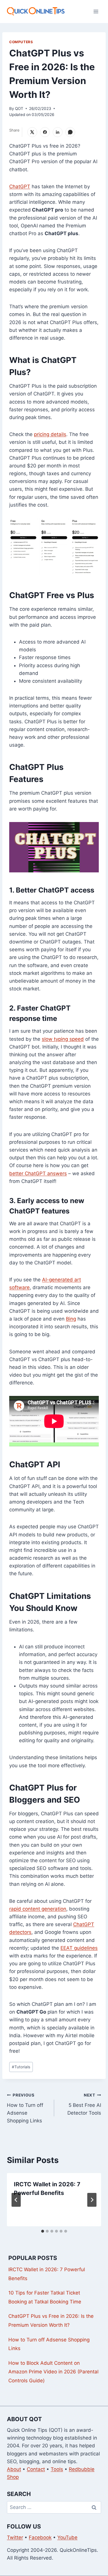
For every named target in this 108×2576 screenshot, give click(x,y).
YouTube (67, 2537)
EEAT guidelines (79, 1948)
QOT (19, 109)
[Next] (92, 2200)
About (14, 2469)
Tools (57, 2469)
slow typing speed (63, 1039)
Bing (71, 1319)
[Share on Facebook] (45, 132)
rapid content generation (38, 1909)
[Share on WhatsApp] (70, 132)
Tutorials (21, 2067)
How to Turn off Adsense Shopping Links (25, 2108)
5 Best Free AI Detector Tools (84, 2104)
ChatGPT (20, 187)
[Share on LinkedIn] (58, 132)
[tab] (43, 2231)
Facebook (40, 2537)
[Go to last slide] (16, 2200)
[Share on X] (32, 132)
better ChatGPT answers (38, 1173)
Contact (36, 2469)
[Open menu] (96, 11)
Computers (21, 42)
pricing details (50, 434)
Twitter (15, 2537)
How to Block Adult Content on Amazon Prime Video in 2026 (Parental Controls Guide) (53, 2372)
